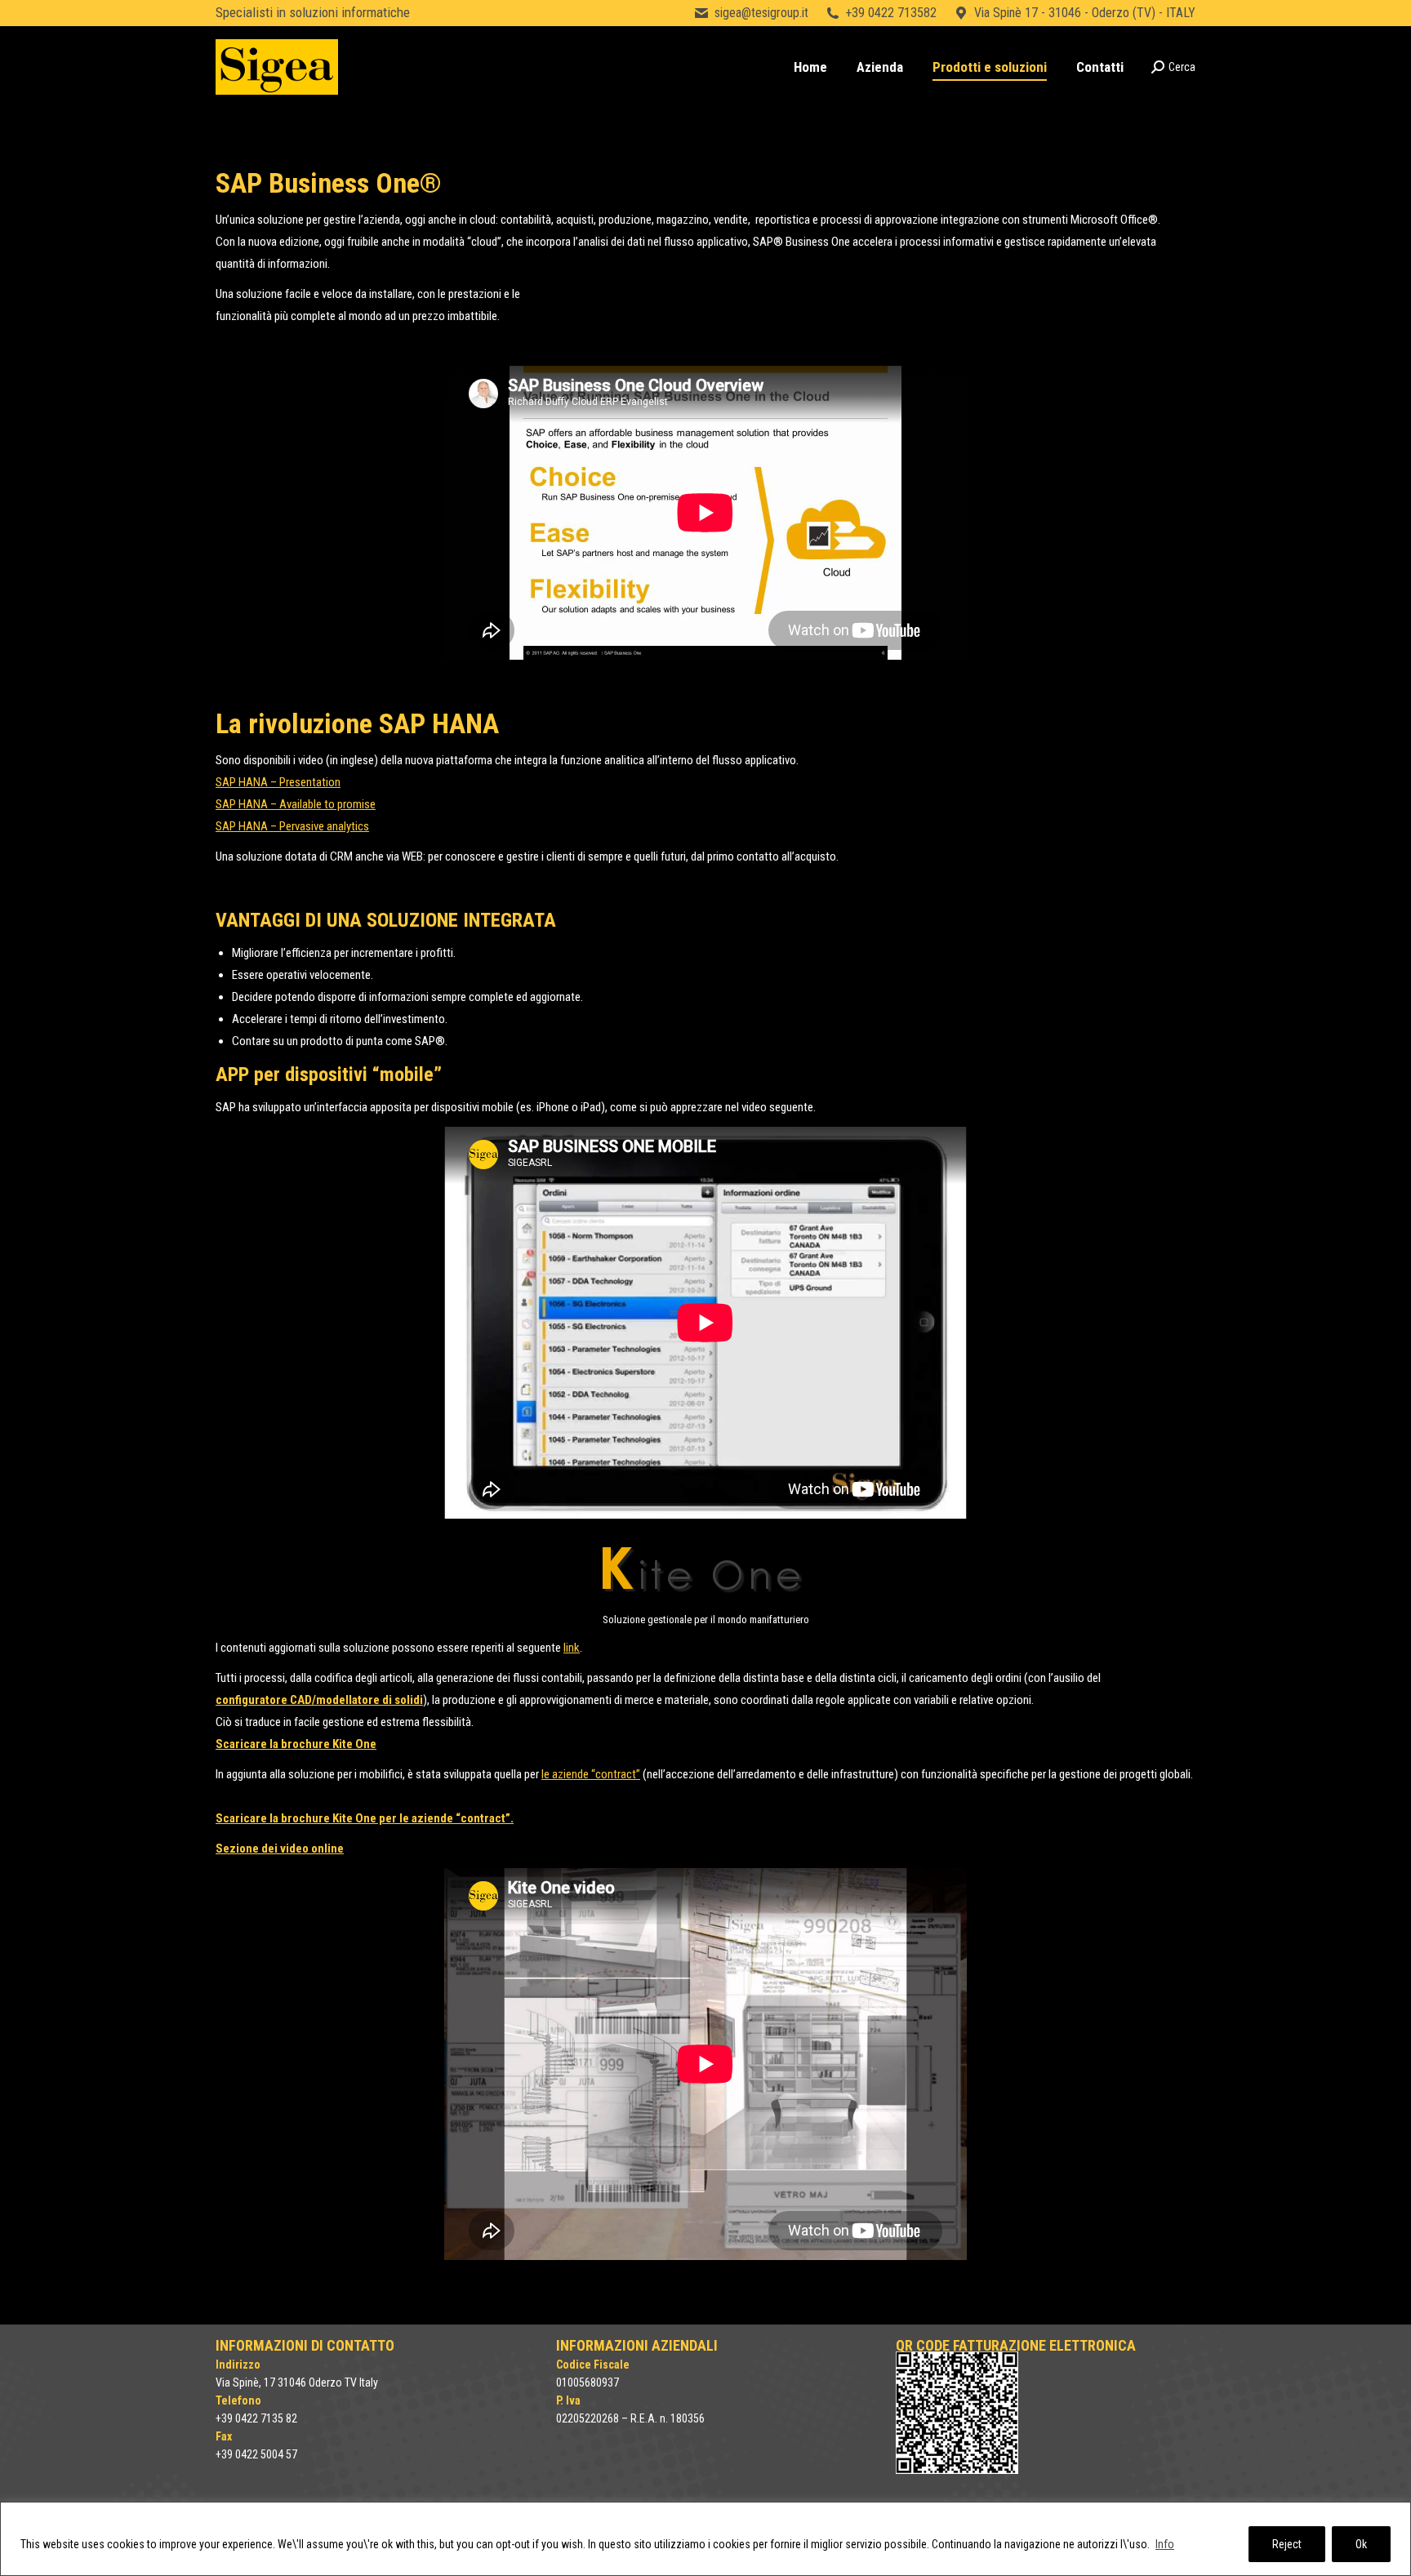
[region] (705, 2539)
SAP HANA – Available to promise (296, 804)
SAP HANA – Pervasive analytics (292, 826)
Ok (1361, 2544)
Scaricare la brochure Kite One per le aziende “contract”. (365, 1818)
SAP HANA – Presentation (278, 782)
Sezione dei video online (280, 1849)
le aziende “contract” (591, 1774)
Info (1165, 2544)
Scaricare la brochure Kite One (296, 1744)
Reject (1287, 2544)
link (572, 1648)
